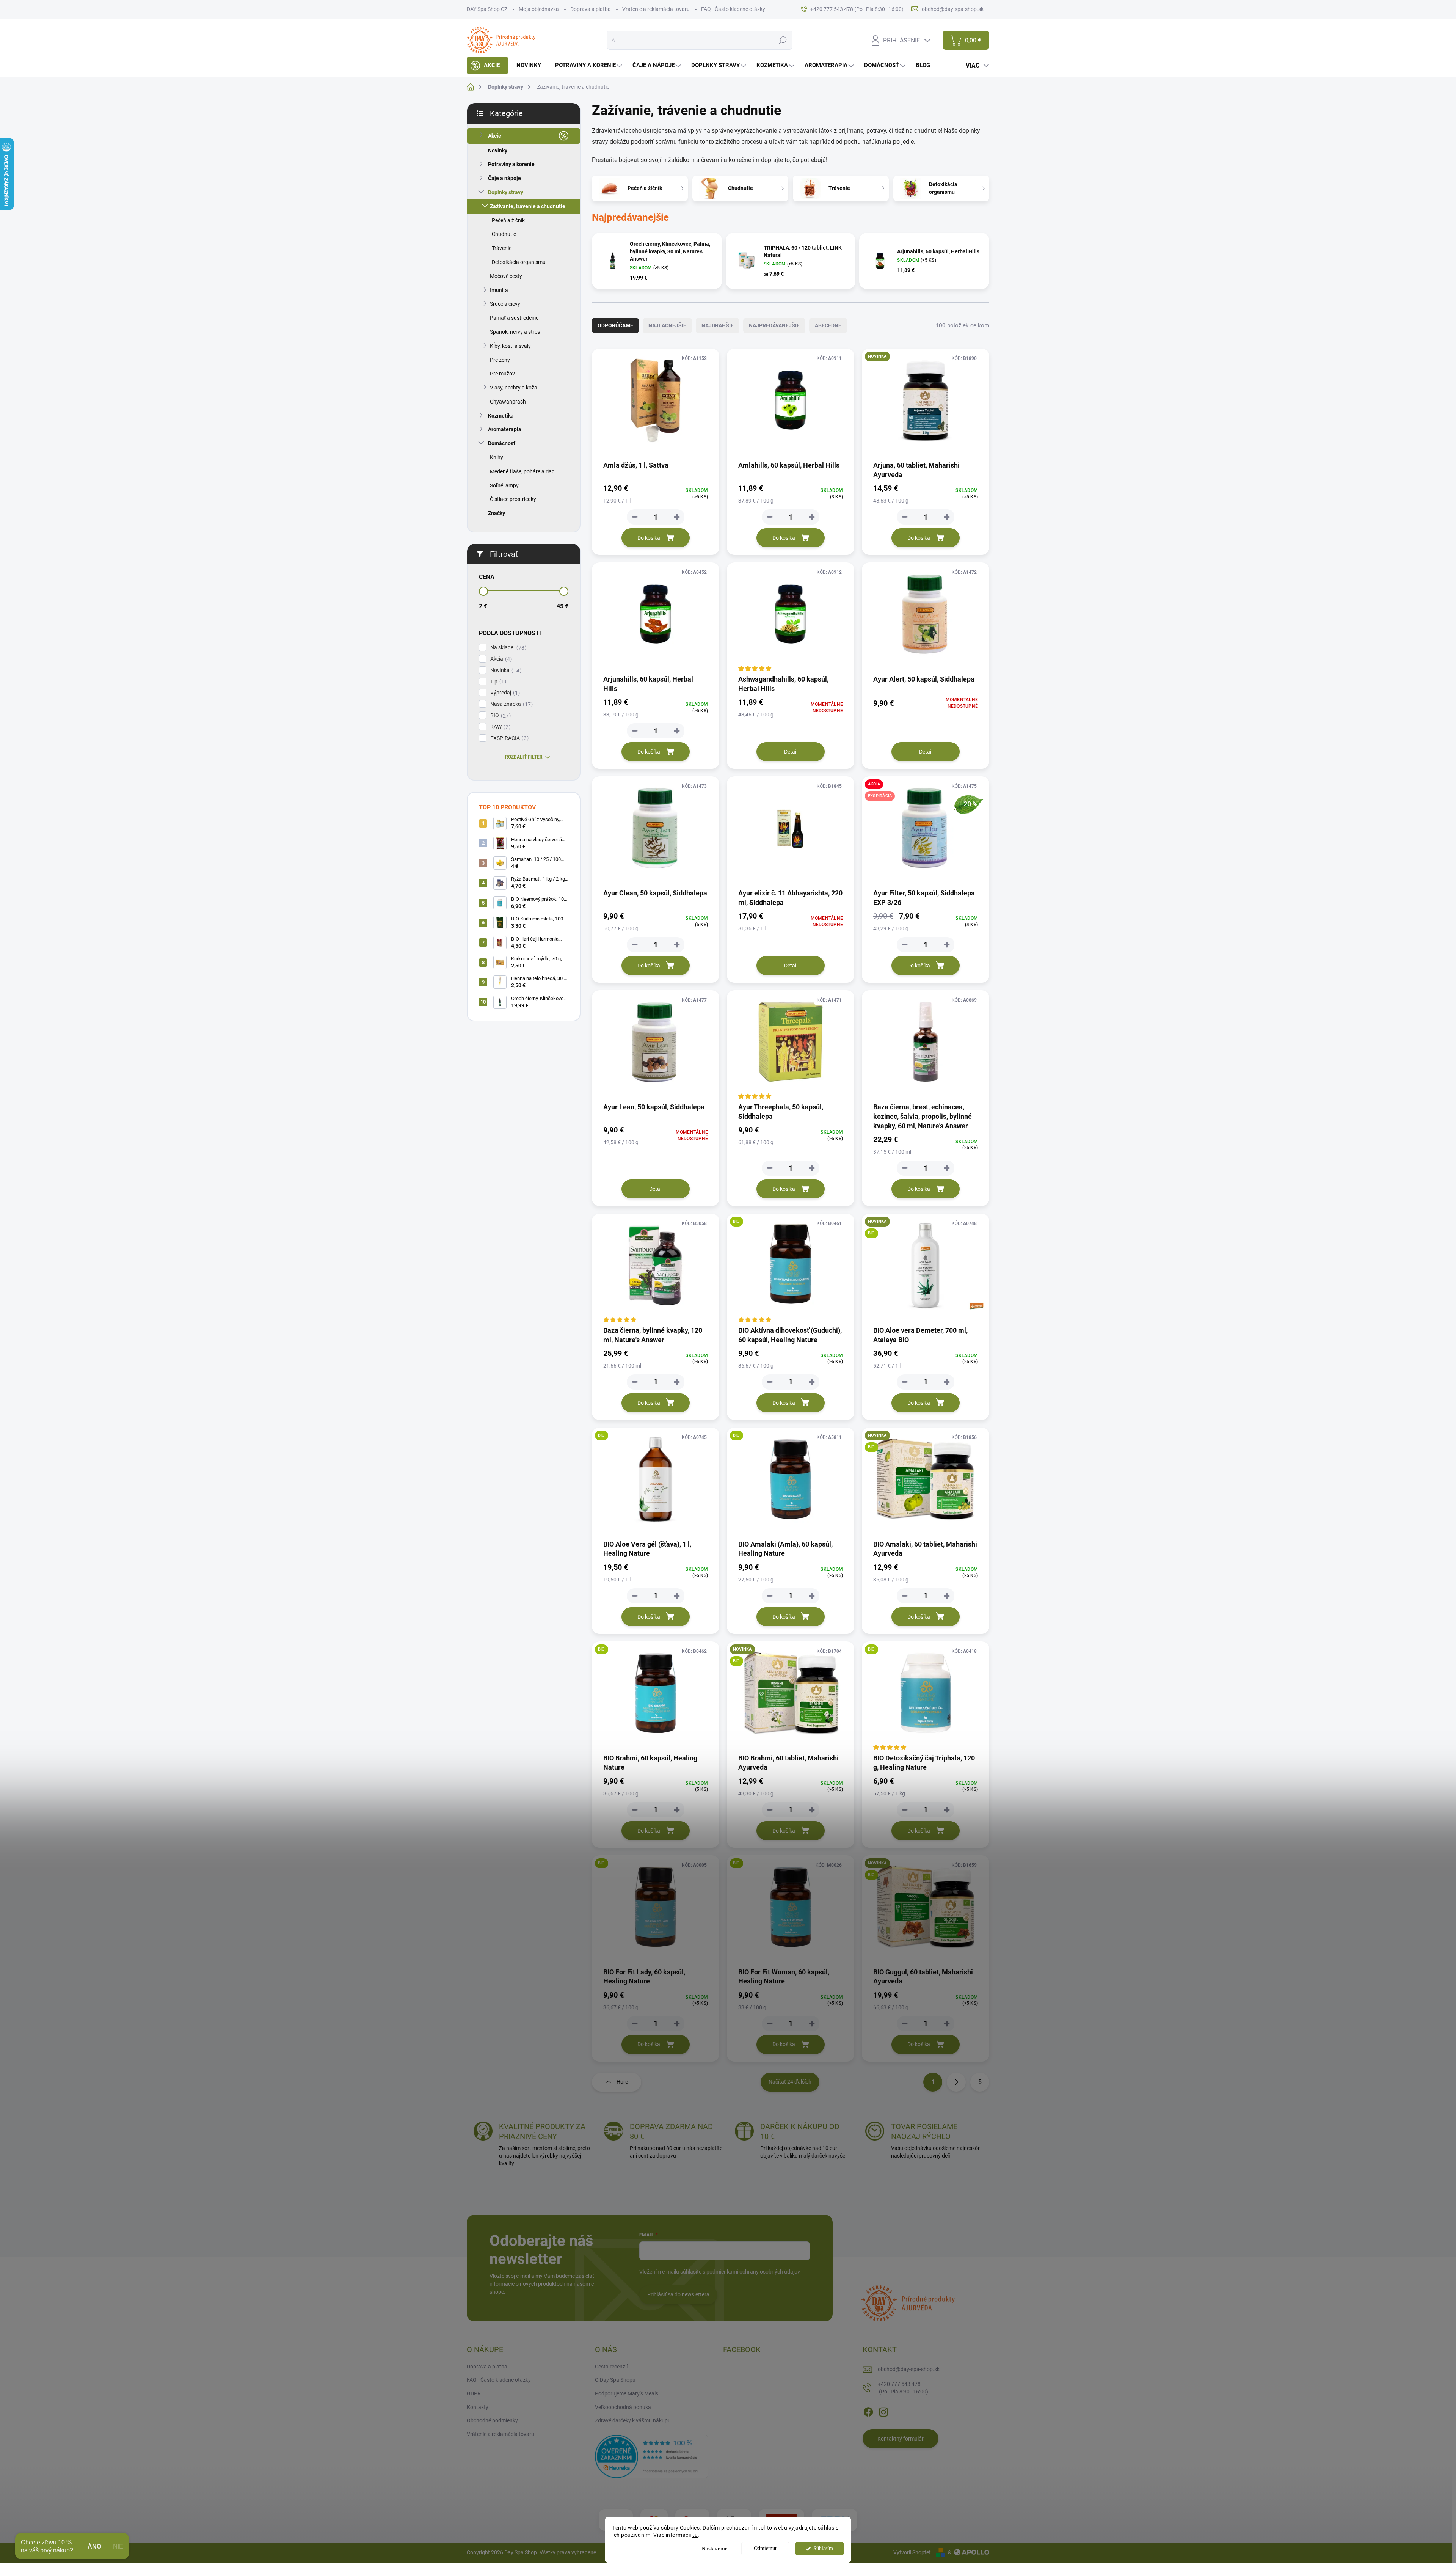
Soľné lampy (504, 485)
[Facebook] (868, 2411)
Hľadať (782, 40)
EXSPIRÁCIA (508, 738)
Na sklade (507, 648)
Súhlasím (823, 2548)
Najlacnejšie (667, 325)
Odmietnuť (766, 2548)
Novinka (505, 670)
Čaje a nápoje (504, 178)
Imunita (499, 290)
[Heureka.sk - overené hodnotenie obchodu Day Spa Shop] (651, 2456)
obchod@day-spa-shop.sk (909, 2369)
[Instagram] (883, 2411)
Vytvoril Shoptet (912, 2552)
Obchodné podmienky (492, 2420)
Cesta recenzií (611, 2367)
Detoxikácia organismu (519, 262)
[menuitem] (487, 65)
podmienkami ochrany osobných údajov (753, 2272)
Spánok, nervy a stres (515, 332)
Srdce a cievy (505, 304)
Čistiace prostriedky (513, 499)
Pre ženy (500, 360)
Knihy (497, 457)
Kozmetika (501, 416)
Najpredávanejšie (774, 325)
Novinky (498, 151)
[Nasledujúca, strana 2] (956, 2082)
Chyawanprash (508, 402)
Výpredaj (504, 693)
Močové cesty (506, 276)
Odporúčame (615, 325)
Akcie (495, 136)
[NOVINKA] (926, 404)
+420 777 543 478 (903, 2388)
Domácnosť (502, 443)
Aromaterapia (505, 429)
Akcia (500, 659)
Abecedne (828, 325)
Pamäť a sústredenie (514, 318)
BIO (500, 715)
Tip (497, 682)
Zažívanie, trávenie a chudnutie (528, 206)
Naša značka (511, 704)
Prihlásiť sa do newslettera (678, 2294)
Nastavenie (715, 2549)
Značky (497, 513)
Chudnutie (504, 234)
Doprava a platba (591, 9)
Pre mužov (502, 374)
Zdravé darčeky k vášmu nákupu (633, 2420)
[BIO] (791, 1269)
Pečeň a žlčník (508, 220)
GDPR (474, 2393)
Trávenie (502, 248)
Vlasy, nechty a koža (514, 388)
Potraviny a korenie (511, 164)
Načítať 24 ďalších (790, 2082)
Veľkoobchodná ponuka (623, 2407)
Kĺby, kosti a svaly (510, 346)
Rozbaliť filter (524, 757)
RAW (499, 727)
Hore (622, 2082)
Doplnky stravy (506, 192)
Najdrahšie (718, 325)
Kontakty (478, 2407)
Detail (791, 752)
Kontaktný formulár (901, 2439)
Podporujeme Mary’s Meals (627, 2393)
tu (695, 2535)
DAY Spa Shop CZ (487, 9)
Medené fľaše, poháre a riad (522, 471)
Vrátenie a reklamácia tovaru (656, 9)
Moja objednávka (539, 9)
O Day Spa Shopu (615, 2380)
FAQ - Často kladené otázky (733, 9)
